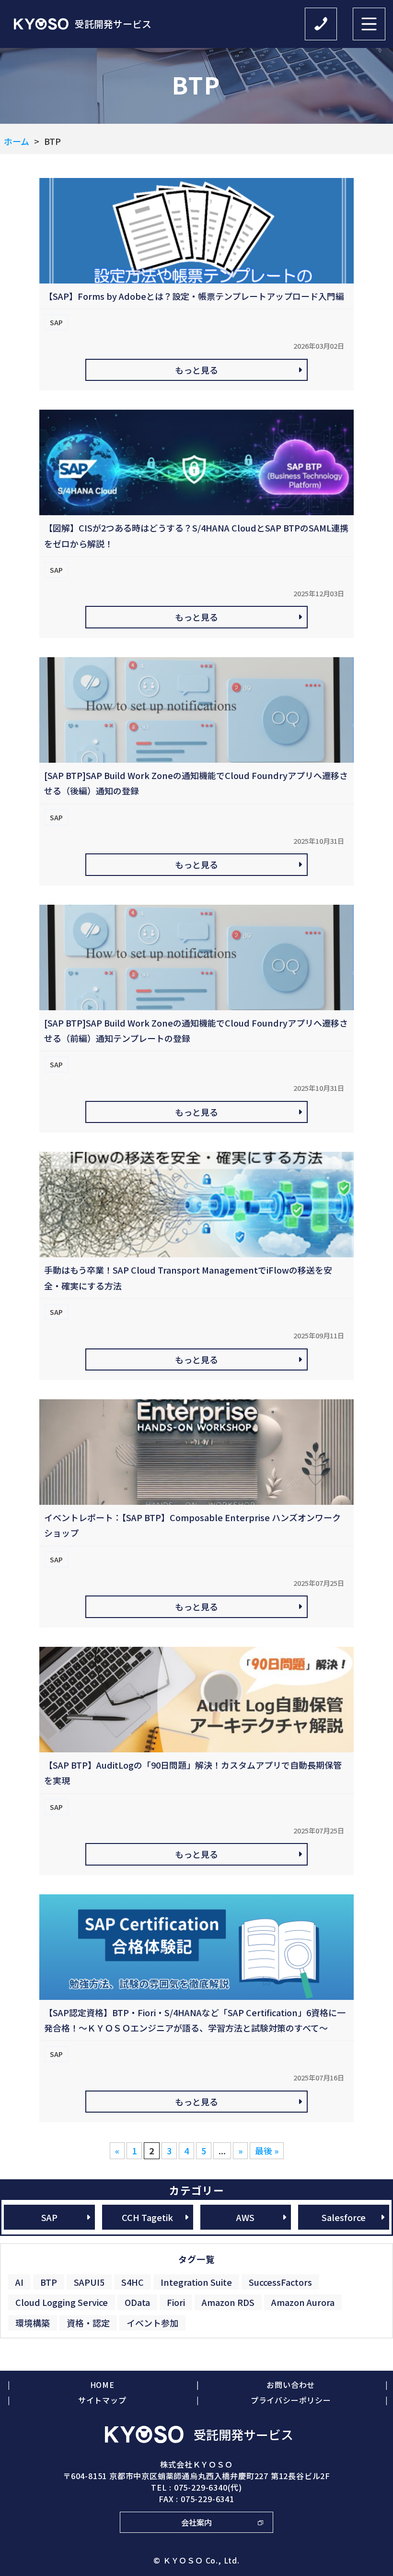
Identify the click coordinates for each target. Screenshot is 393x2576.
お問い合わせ (291, 2385)
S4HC (133, 2282)
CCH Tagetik (147, 2217)
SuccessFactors (280, 2282)
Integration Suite (196, 2282)
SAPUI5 (89, 2282)
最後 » (267, 2151)
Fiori (176, 2302)
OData (137, 2302)
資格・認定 (88, 2323)
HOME (102, 2385)
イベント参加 (152, 2323)
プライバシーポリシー (291, 2400)
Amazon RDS (228, 2302)
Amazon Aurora (303, 2302)
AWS (245, 2217)
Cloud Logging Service (62, 2302)
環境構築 (33, 2323)
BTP (49, 2282)
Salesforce (344, 2217)
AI (19, 2282)
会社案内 (196, 2522)
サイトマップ (102, 2400)
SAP (49, 2217)
